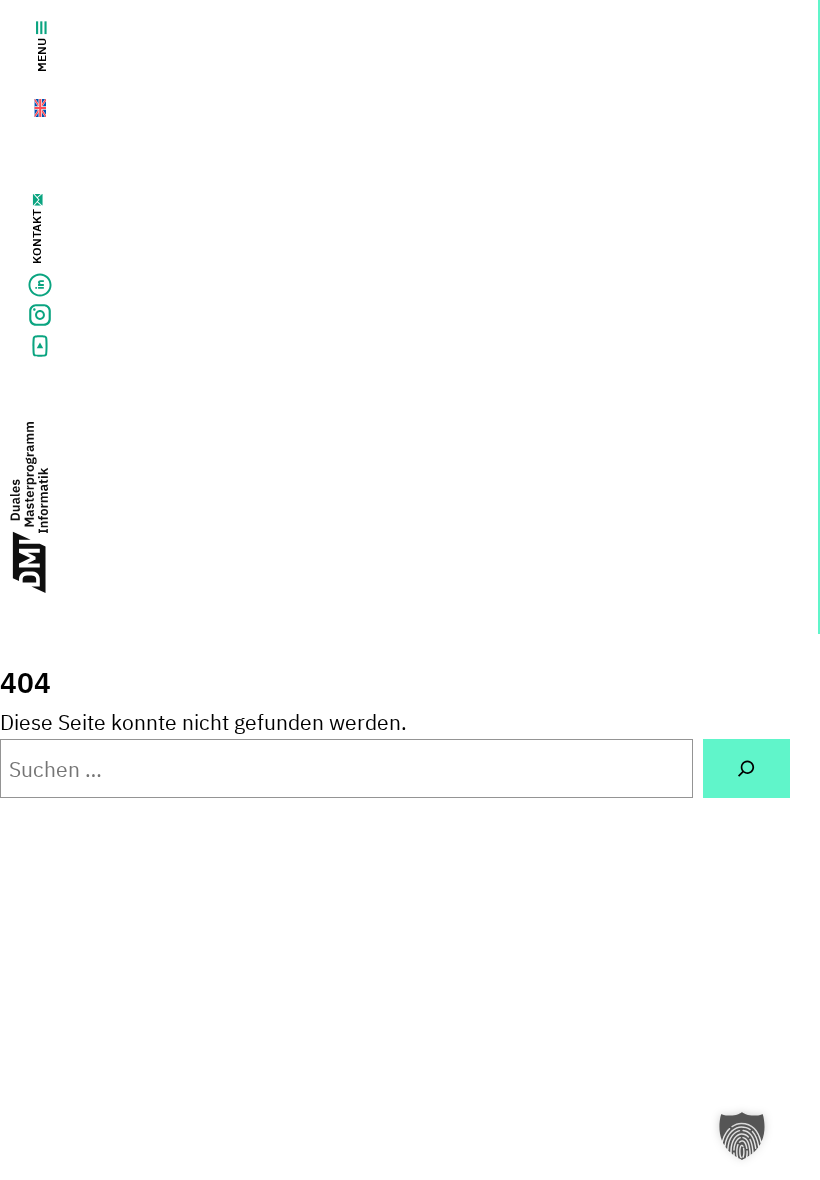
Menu (41, 55)
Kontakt (36, 236)
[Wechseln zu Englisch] (28, 103)
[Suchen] (746, 768)
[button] (742, 1136)
